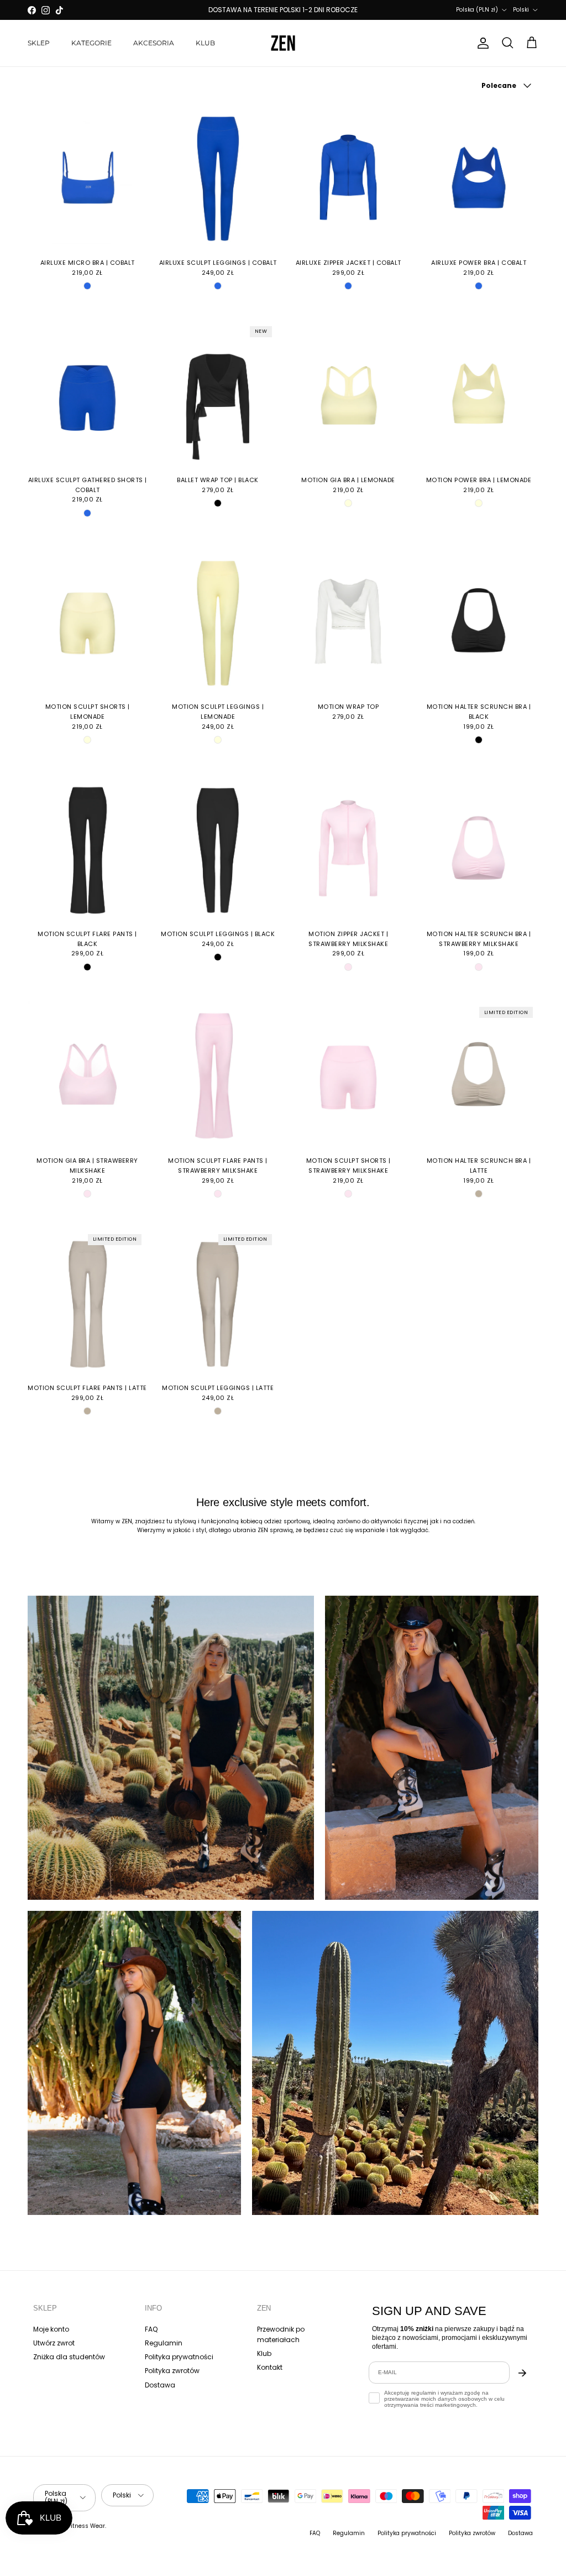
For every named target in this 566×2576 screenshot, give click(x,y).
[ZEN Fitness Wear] (283, 43)
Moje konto (51, 2329)
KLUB (205, 43)
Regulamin (164, 2343)
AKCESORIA (154, 43)
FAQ (151, 2329)
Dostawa (160, 2385)
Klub (264, 2353)
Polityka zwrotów (172, 2371)
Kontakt (270, 2367)
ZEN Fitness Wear (80, 2526)
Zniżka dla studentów (69, 2357)
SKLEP (39, 43)
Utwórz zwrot (54, 2343)
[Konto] (481, 43)
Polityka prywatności (179, 2357)
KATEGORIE (91, 43)
